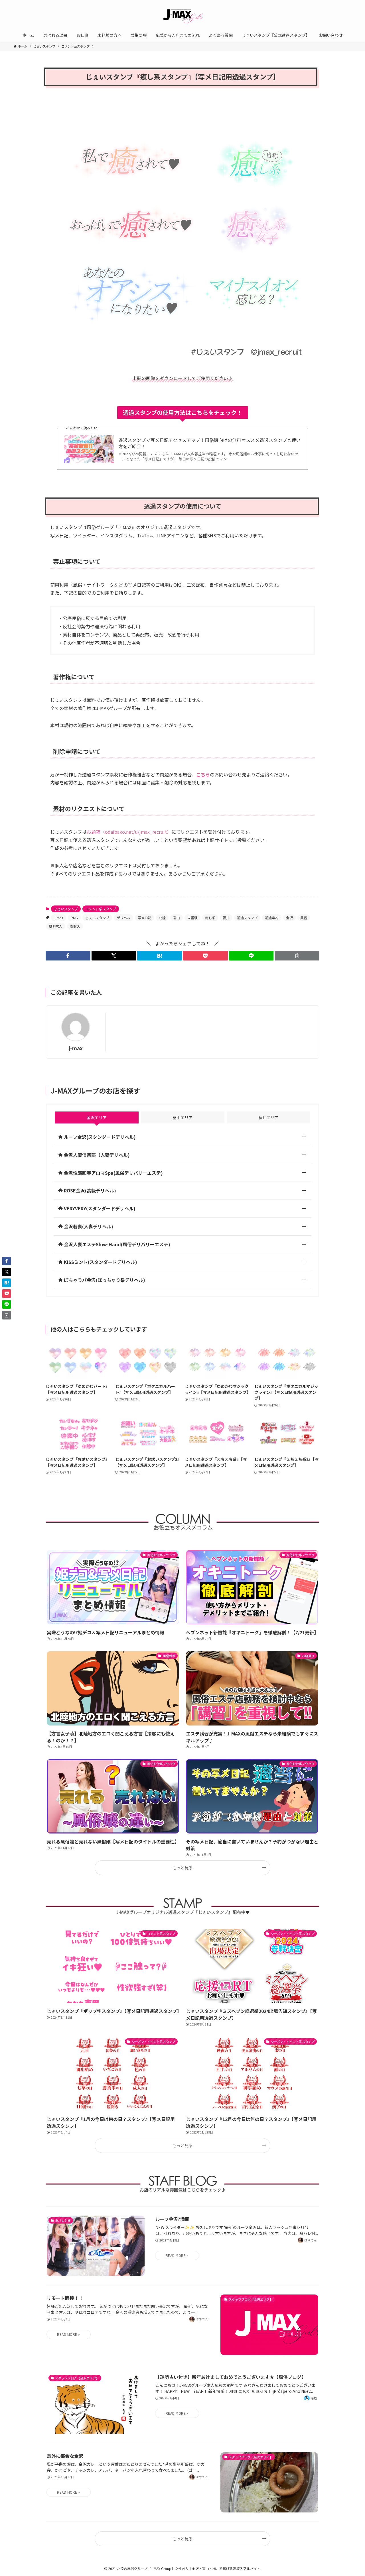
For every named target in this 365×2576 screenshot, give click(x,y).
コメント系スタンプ (101, 909)
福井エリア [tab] (268, 1117)
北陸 (162, 918)
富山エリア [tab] (182, 1117)
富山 (177, 918)
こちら (203, 774)
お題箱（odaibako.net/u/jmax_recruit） (129, 832)
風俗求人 (56, 926)
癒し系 (210, 918)
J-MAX (59, 918)
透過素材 (272, 918)
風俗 (304, 918)
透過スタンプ (247, 918)
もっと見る (182, 1868)
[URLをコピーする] (297, 956)
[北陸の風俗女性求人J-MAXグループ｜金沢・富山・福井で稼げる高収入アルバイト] (182, 15)
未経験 (192, 918)
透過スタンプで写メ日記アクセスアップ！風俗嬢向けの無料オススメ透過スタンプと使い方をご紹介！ (209, 443)
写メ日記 (145, 918)
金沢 (289, 918)
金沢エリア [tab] (97, 1117)
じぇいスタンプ (66, 909)
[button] (68, 956)
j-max (76, 1048)
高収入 (75, 926)
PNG (74, 918)
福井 (226, 918)
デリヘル (123, 918)
